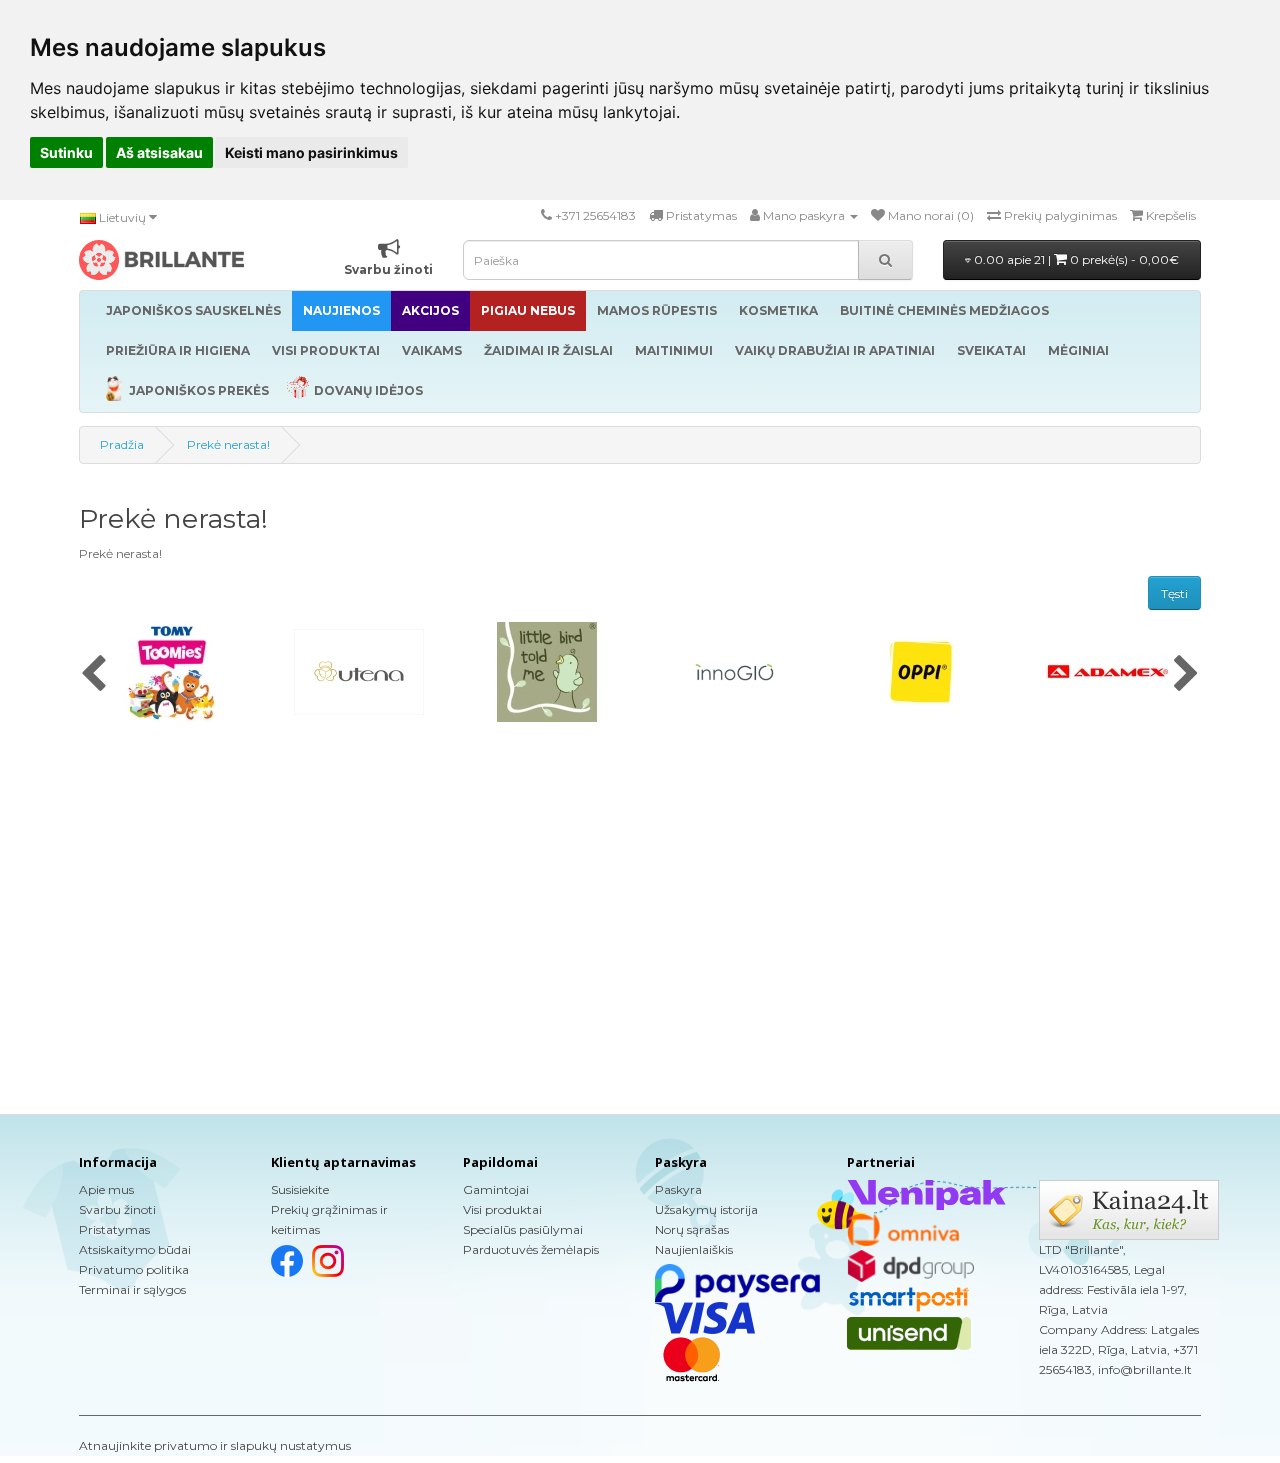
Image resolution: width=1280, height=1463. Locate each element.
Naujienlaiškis (694, 1249)
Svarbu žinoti (117, 1209)
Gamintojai (496, 1189)
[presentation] (93, 675)
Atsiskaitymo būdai (135, 1249)
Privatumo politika (134, 1269)
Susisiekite (300, 1189)
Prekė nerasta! (228, 444)
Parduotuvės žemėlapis (531, 1249)
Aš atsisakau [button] (159, 152)
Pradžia (122, 444)
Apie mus (106, 1189)
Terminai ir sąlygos (132, 1289)
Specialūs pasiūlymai (523, 1229)
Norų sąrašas (692, 1229)
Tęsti (1174, 593)
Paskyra (678, 1189)
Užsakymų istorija (706, 1209)
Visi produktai (502, 1209)
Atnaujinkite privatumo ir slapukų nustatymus (215, 1445)
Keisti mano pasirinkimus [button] (311, 152)
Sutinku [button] (66, 152)
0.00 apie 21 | (1075, 259)
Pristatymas (114, 1229)
